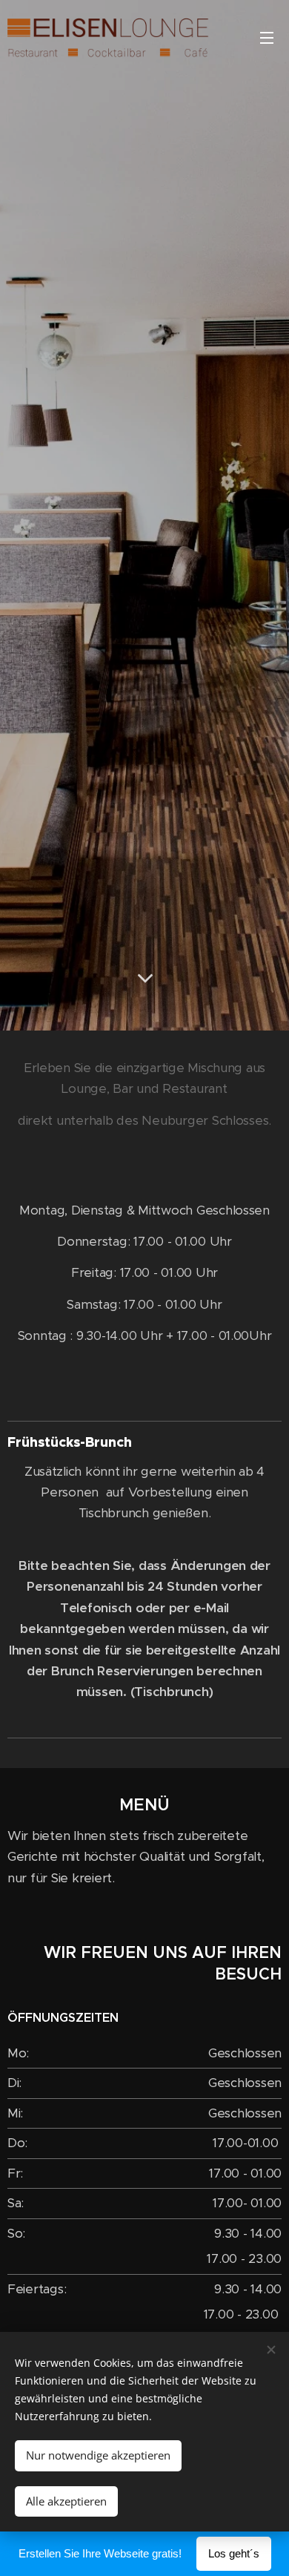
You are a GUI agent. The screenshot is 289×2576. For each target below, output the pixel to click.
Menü (267, 37)
